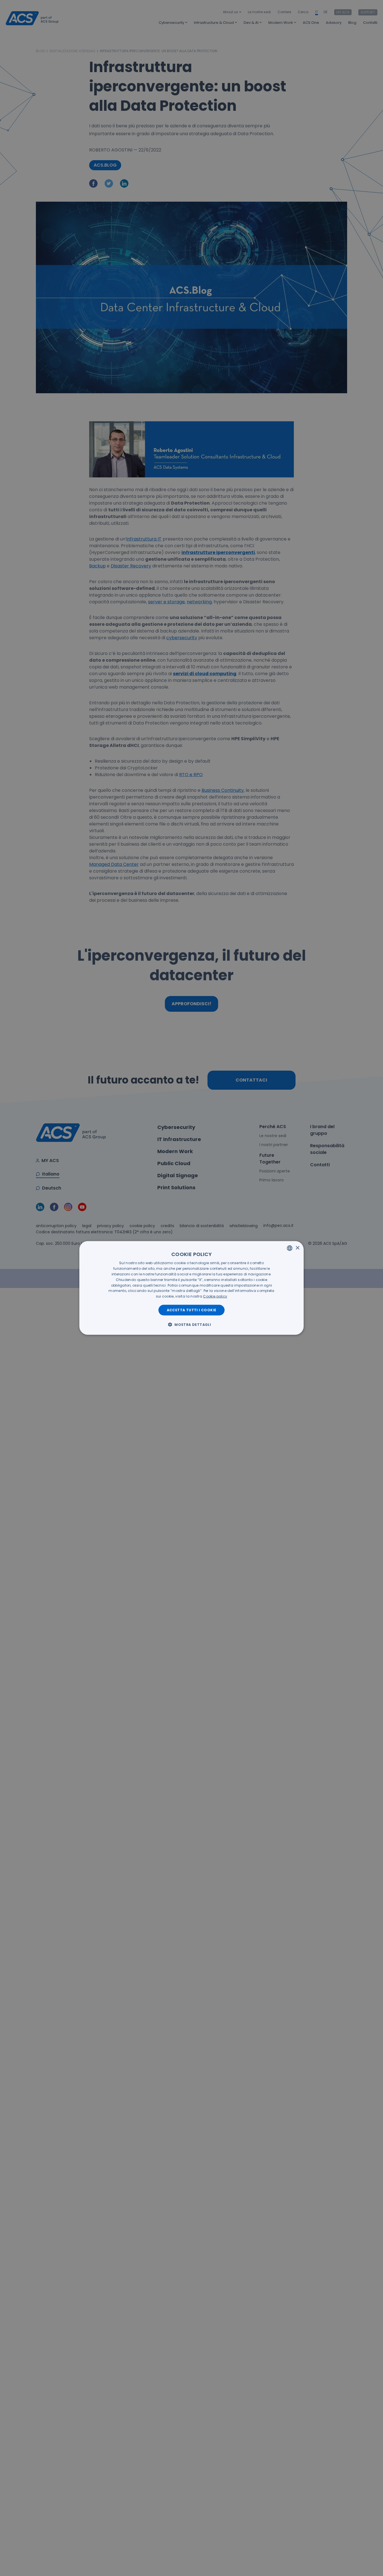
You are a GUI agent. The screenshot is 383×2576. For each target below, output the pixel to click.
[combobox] (290, 1248)
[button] (191, 1324)
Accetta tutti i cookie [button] (192, 1310)
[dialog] (191, 1288)
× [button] (297, 1248)
